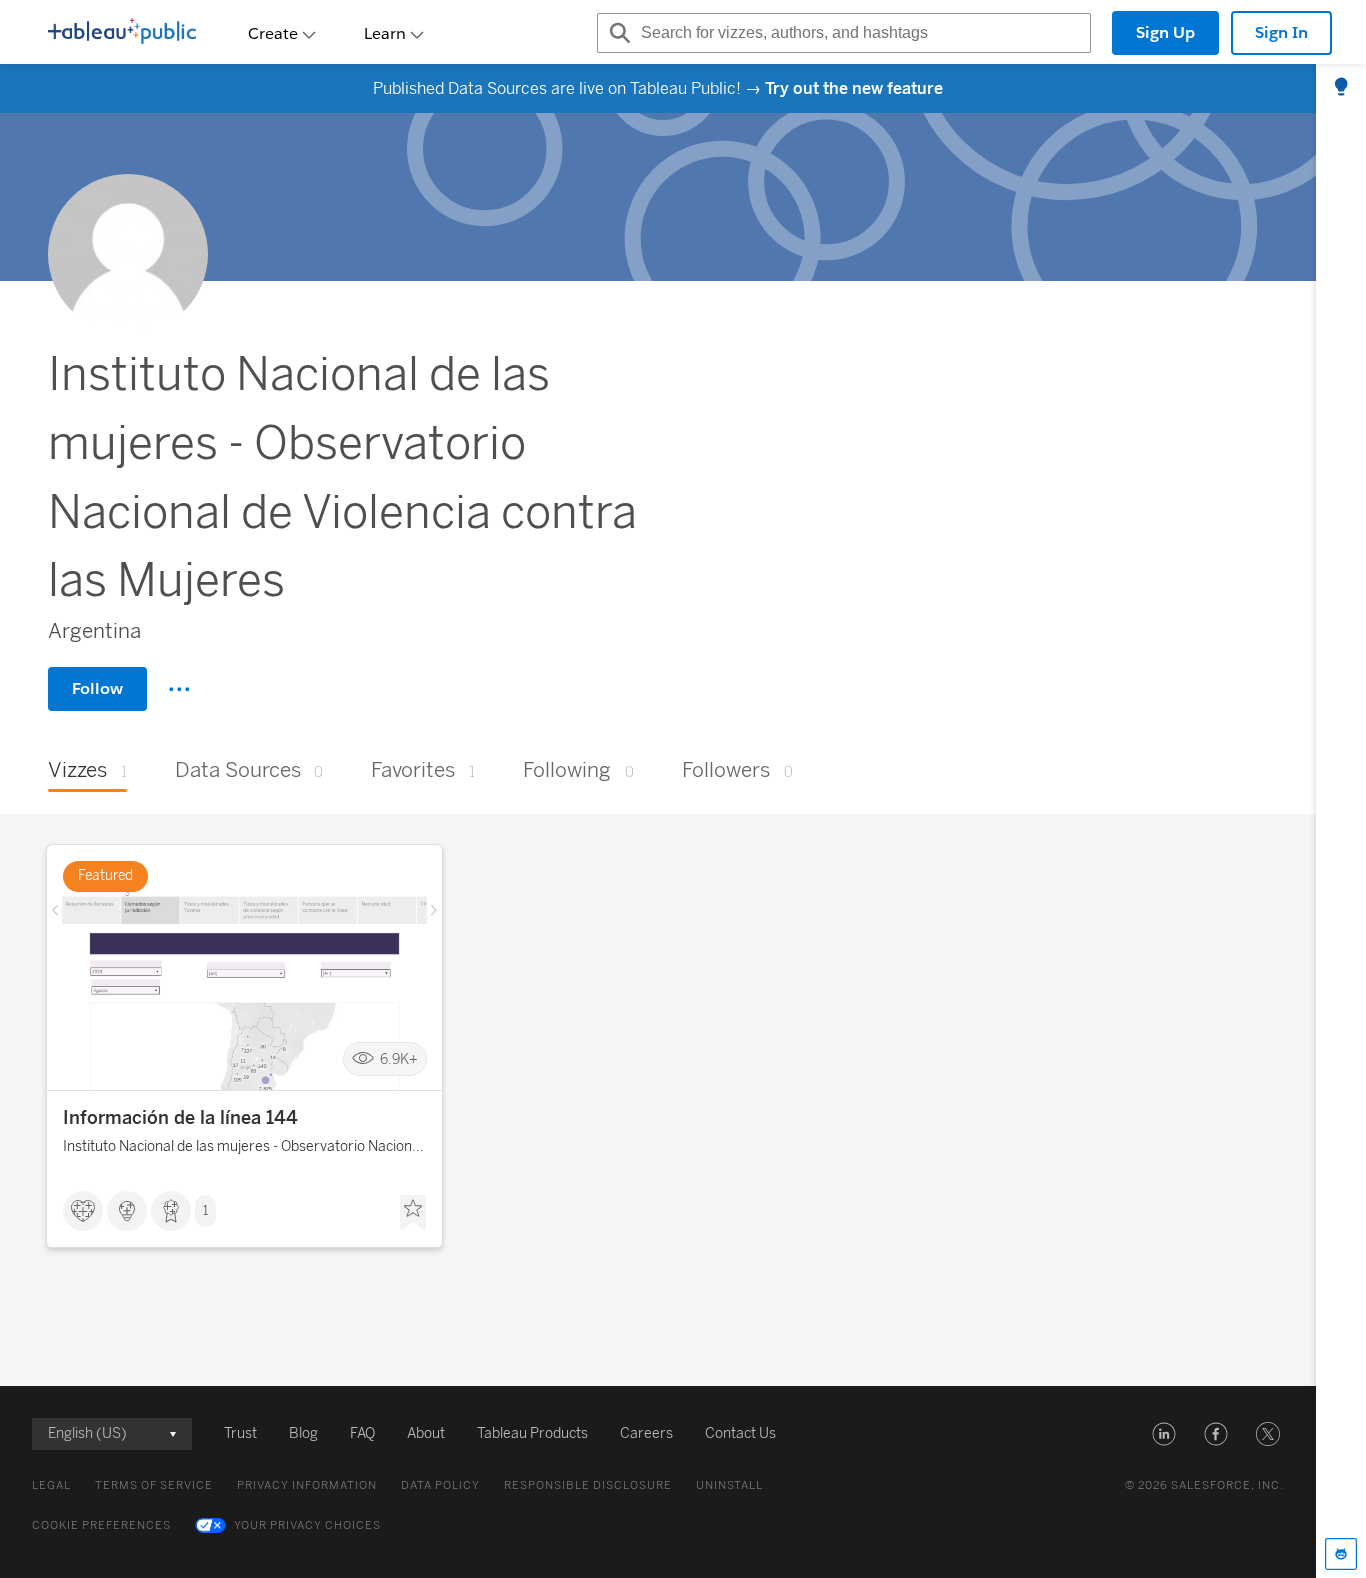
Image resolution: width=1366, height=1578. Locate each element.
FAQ (362, 1433)
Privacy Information (307, 1485)
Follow (97, 688)
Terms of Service (154, 1485)
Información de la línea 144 (180, 1118)
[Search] (617, 33)
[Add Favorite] (413, 1213)
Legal (51, 1485)
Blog (303, 1433)
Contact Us (740, 1433)
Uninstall (729, 1485)
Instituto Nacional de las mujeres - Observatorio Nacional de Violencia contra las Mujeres (243, 1149)
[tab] (1341, 88)
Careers (646, 1433)
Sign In (1281, 32)
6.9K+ (399, 1059)
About (426, 1433)
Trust (240, 1433)
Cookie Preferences (101, 1525)
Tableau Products (532, 1433)
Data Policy (440, 1485)
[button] (1164, 1434)
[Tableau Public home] (122, 33)
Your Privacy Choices (307, 1525)
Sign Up (1165, 32)
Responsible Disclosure (588, 1485)
